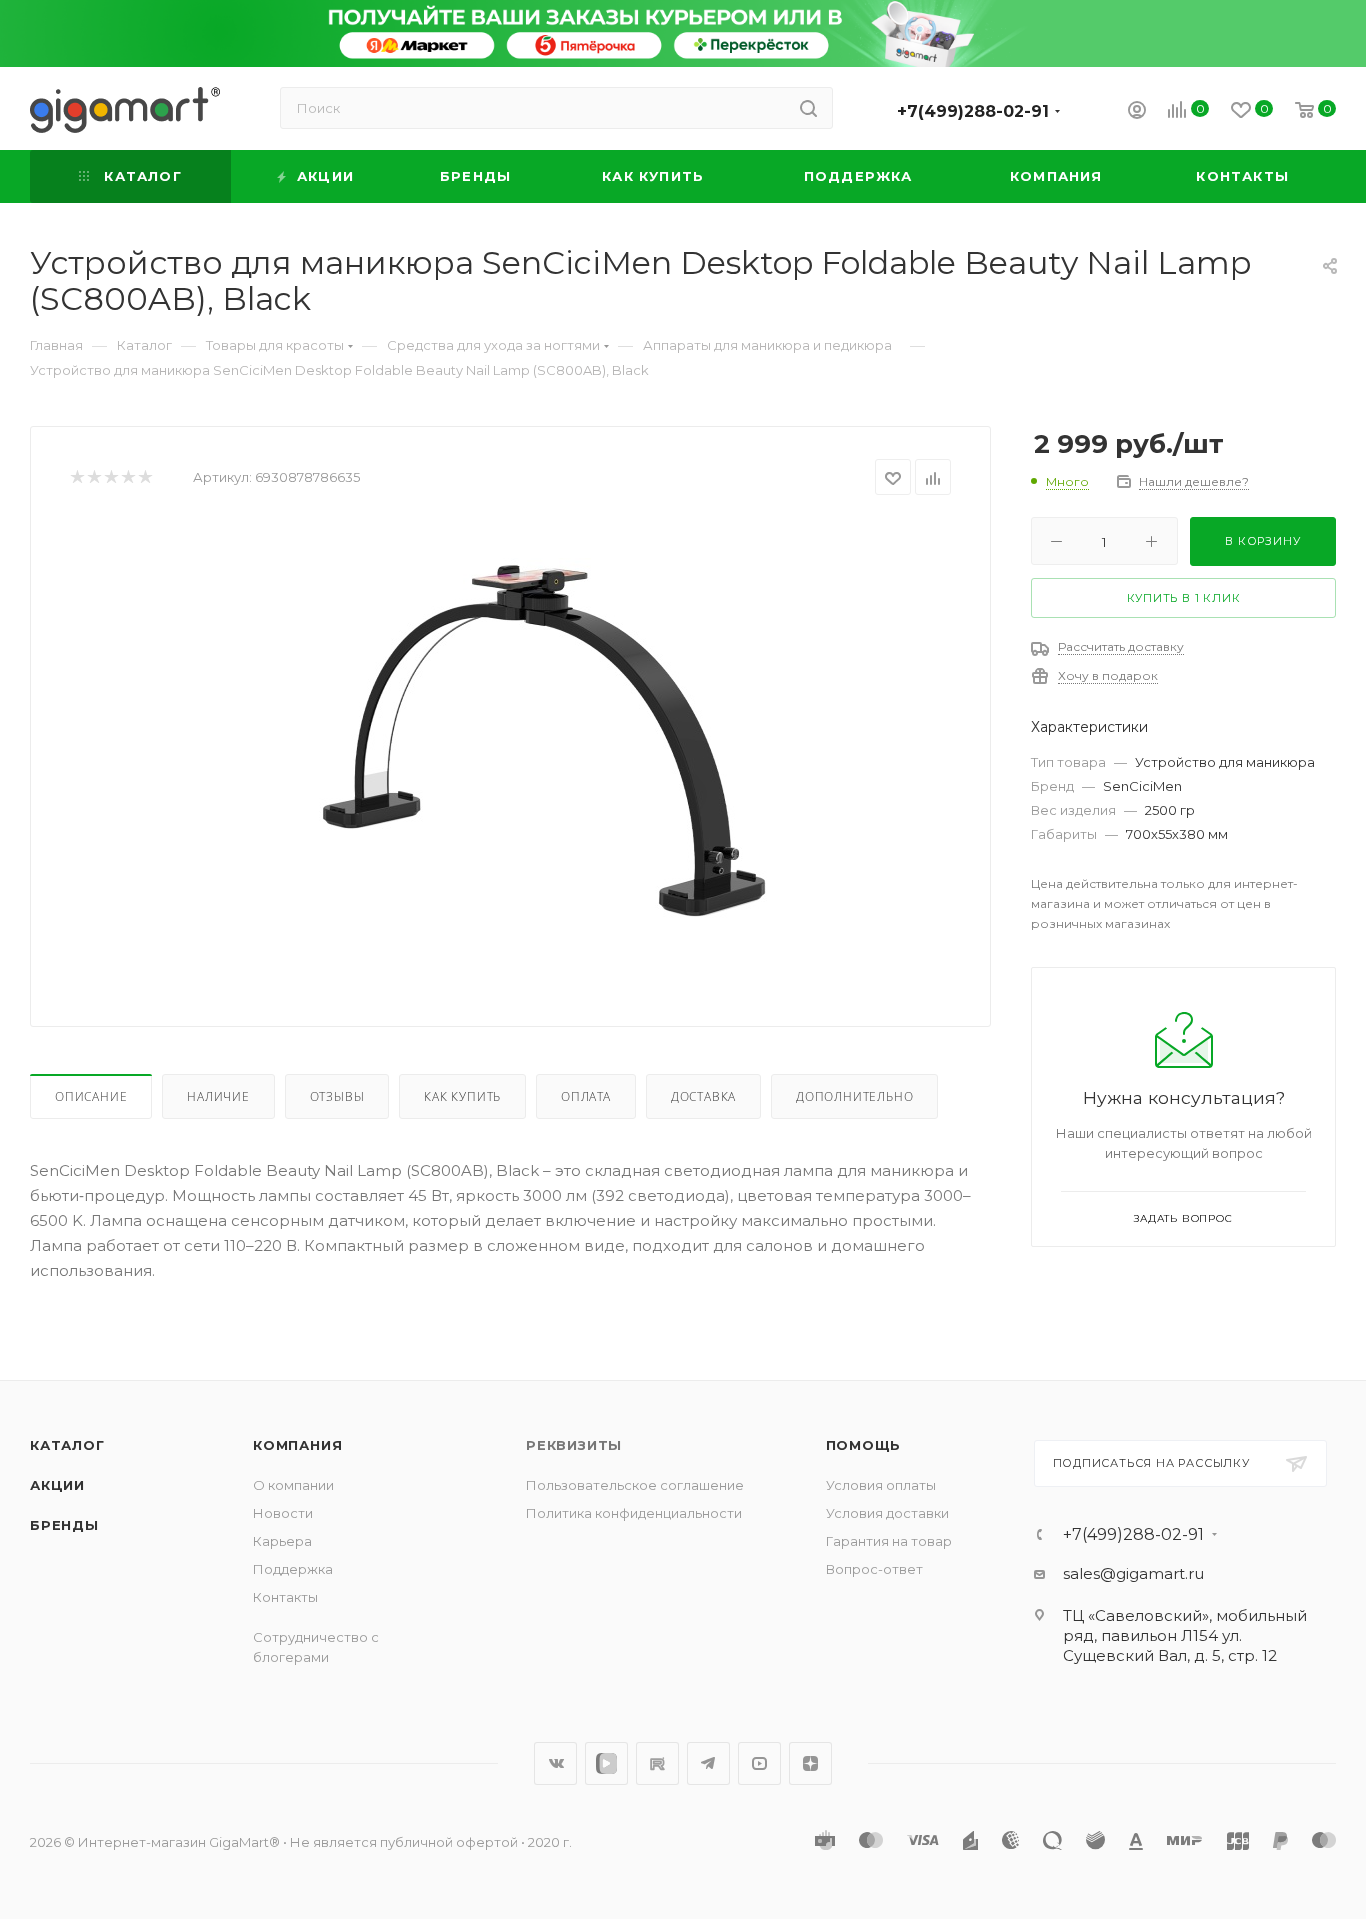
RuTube (657, 1763)
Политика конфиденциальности (634, 1513)
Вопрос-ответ (874, 1569)
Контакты (285, 1597)
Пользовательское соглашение (635, 1485)
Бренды (64, 1525)
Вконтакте (555, 1763)
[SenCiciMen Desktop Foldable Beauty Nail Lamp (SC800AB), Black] (544, 745)
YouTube (759, 1763)
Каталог (67, 1445)
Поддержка (293, 1569)
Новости (283, 1513)
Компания (297, 1445)
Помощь (864, 1445)
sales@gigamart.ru (1133, 1573)
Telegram (708, 1763)
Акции (57, 1485)
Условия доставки (887, 1513)
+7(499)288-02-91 (973, 111)
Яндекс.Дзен (810, 1763)
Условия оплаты (881, 1485)
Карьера (282, 1541)
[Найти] (808, 108)
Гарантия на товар (889, 1541)
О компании (293, 1485)
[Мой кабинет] (1137, 112)
